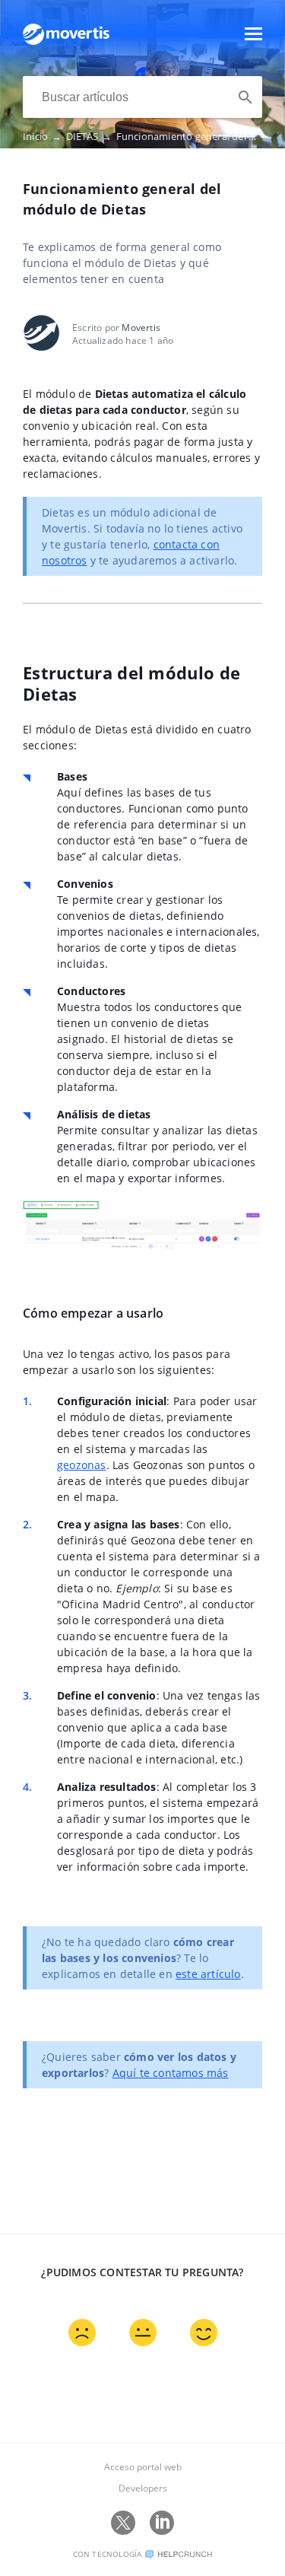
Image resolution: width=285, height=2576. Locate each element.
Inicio (43, 136)
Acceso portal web (143, 2467)
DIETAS (89, 136)
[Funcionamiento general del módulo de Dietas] (66, 41)
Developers (143, 2488)
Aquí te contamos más (171, 2073)
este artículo (208, 1974)
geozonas (82, 1465)
